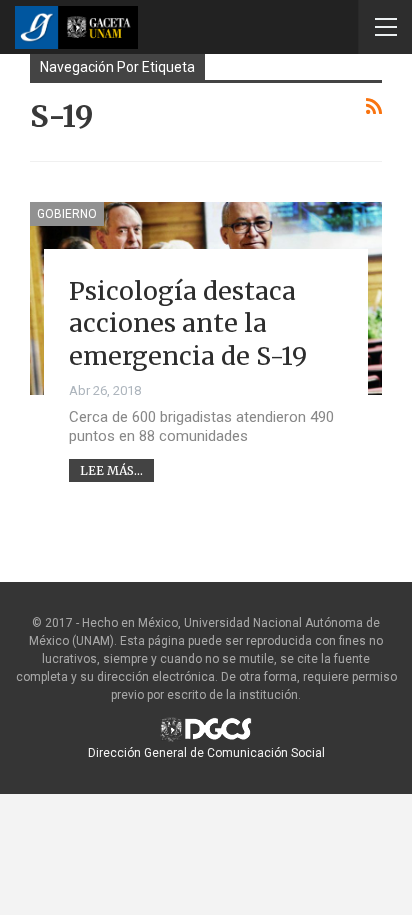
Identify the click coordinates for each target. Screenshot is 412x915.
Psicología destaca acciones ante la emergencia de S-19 (188, 323)
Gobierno (67, 214)
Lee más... (111, 470)
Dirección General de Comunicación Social (206, 753)
